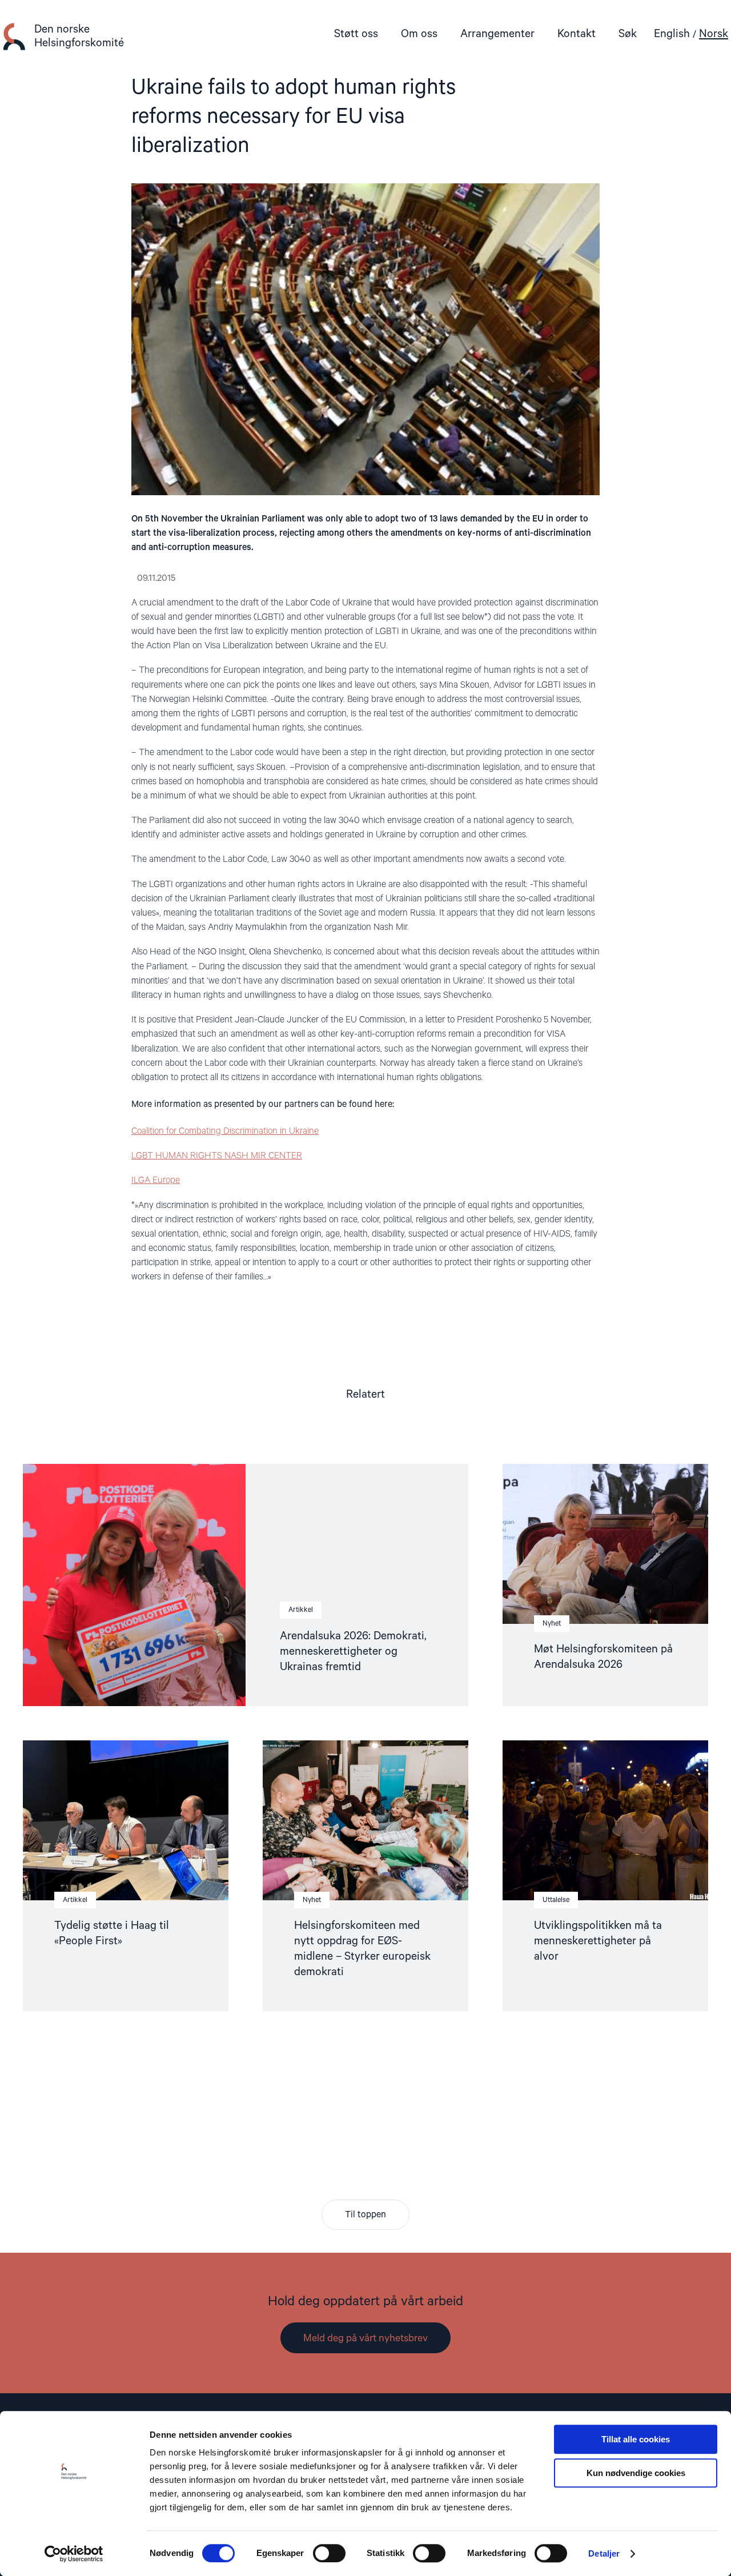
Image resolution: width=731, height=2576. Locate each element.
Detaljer (604, 2553)
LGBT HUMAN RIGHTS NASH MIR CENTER (217, 1156)
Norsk (714, 34)
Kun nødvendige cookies (636, 2473)
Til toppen (365, 2215)
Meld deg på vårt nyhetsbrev (365, 2338)
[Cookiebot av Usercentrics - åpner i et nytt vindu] (74, 2554)
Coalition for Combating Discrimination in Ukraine (225, 1131)
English (672, 34)
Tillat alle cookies (636, 2439)
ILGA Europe (156, 1181)
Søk (628, 34)
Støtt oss (356, 34)
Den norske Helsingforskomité (79, 36)
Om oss (419, 34)
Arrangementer (497, 34)
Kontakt (577, 34)
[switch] (329, 2553)
